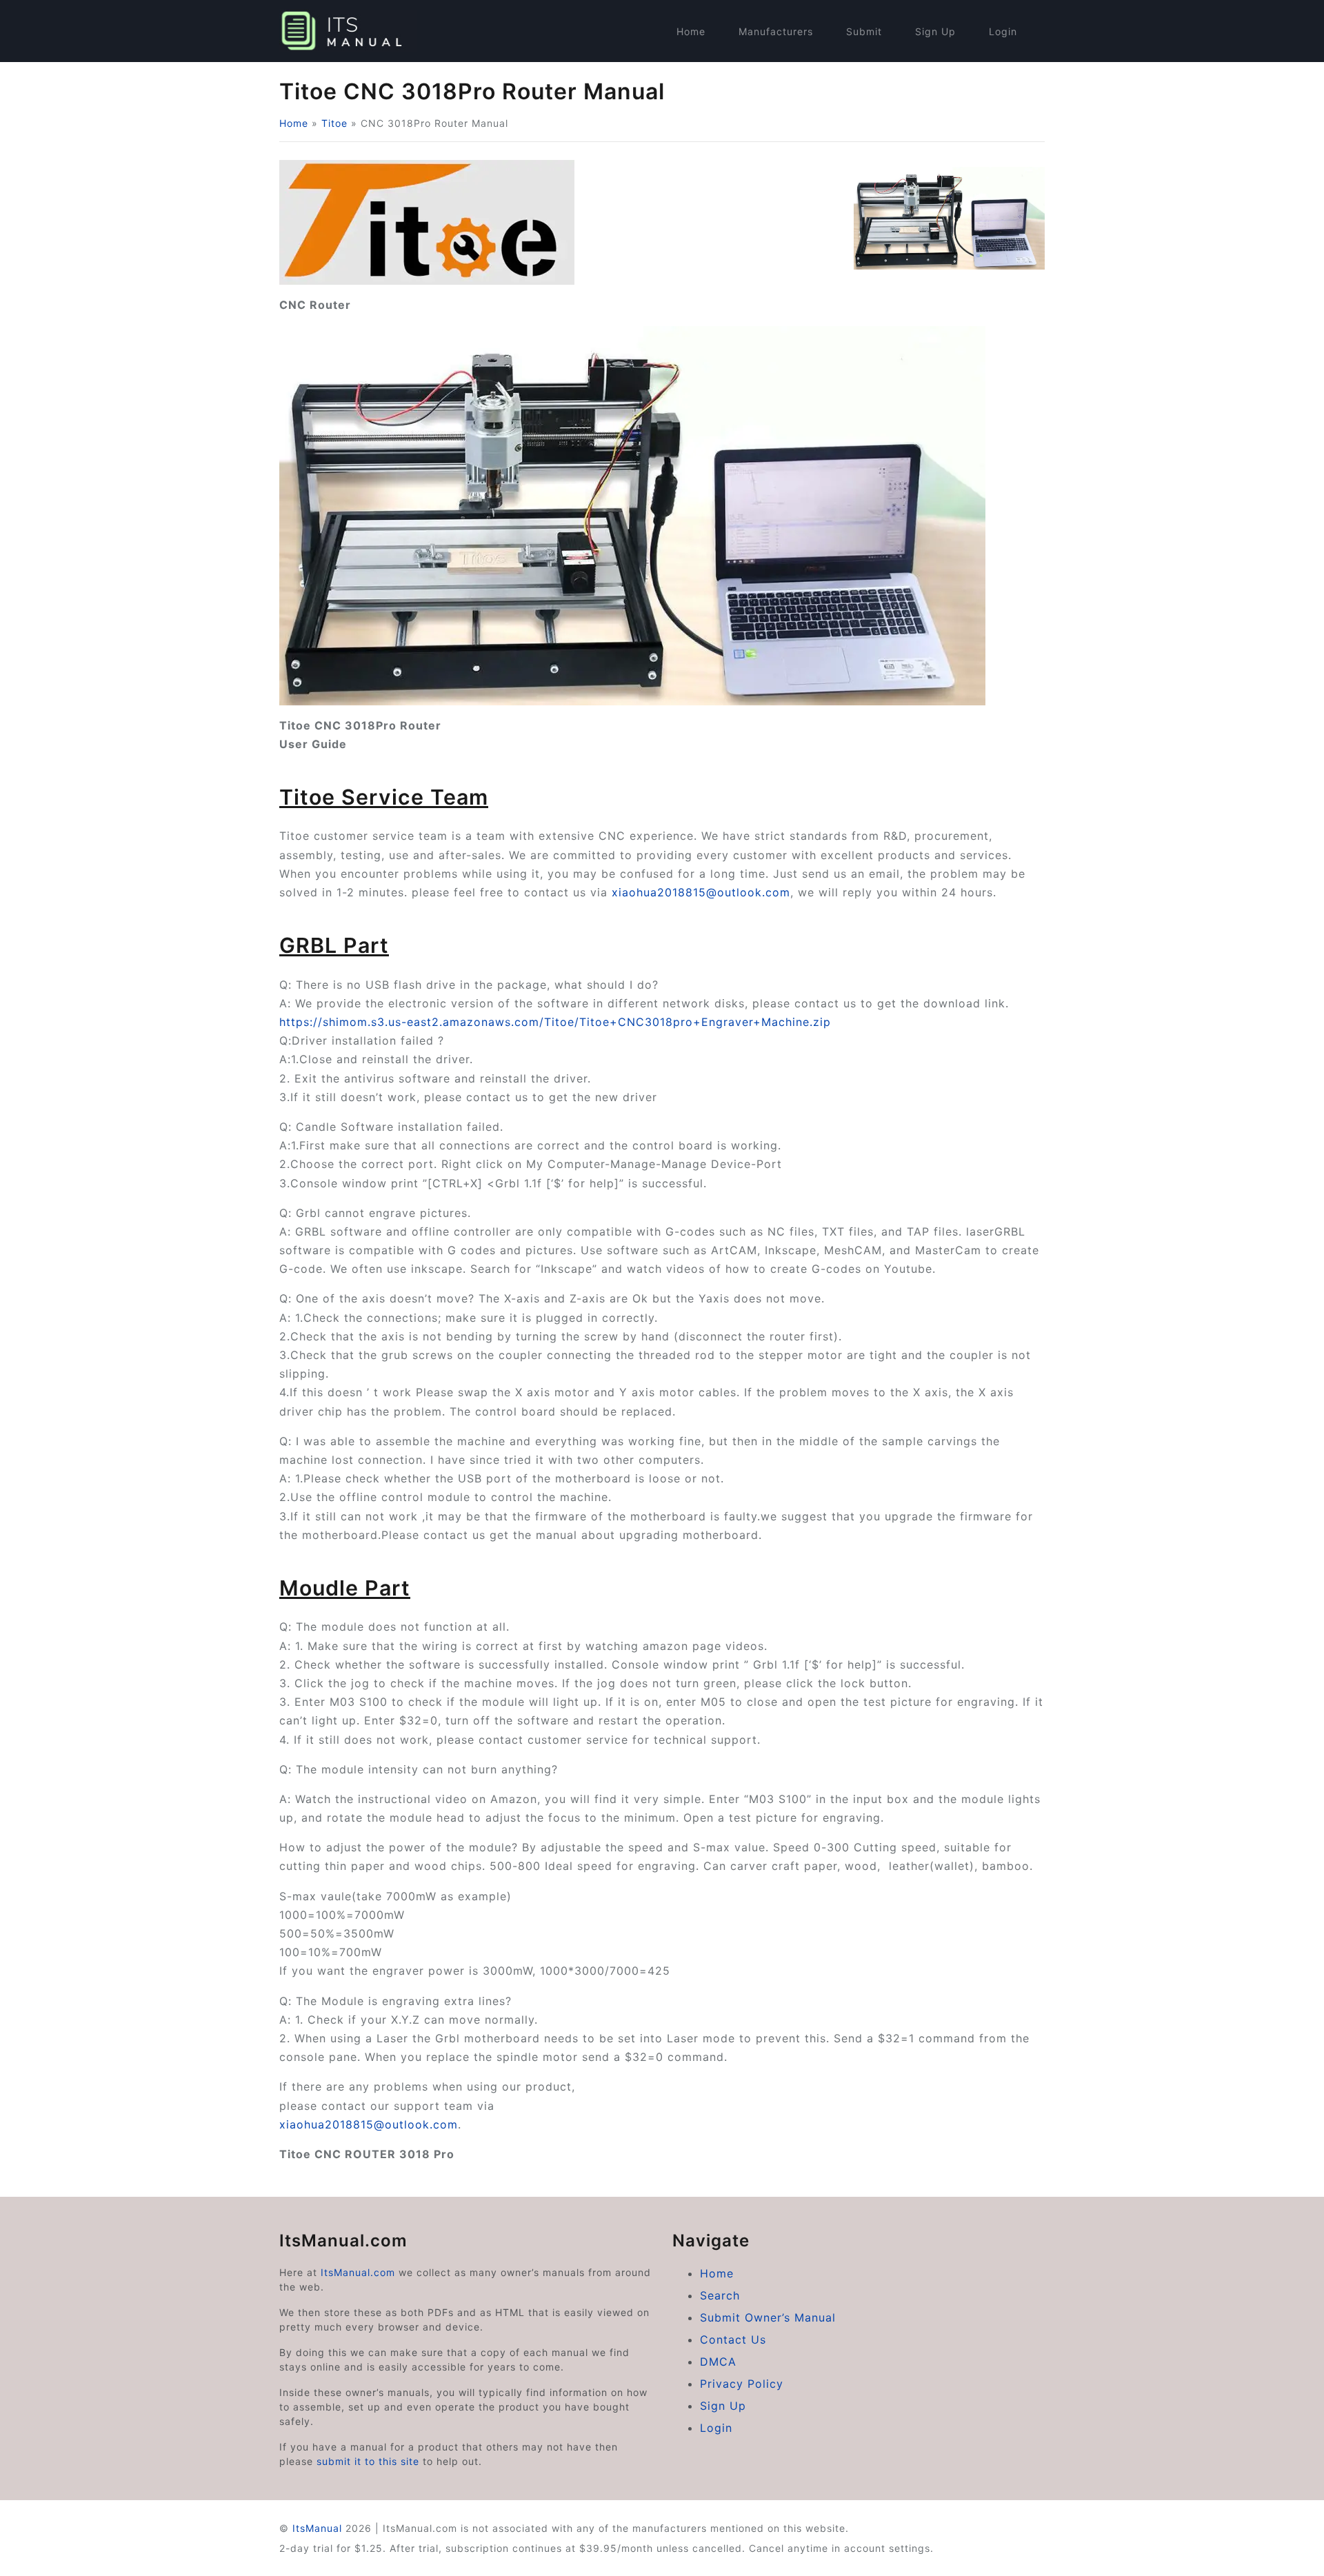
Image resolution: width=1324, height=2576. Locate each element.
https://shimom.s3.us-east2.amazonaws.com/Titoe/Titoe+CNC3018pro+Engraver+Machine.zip (555, 1022)
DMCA (718, 2362)
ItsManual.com (358, 2272)
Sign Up (935, 31)
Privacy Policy (742, 2384)
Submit (864, 31)
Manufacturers (776, 31)
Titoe (334, 123)
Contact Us (733, 2339)
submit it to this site (368, 2461)
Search (720, 2295)
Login (1003, 31)
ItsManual (317, 2528)
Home (691, 31)
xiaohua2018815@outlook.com (701, 892)
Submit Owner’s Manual (768, 2317)
